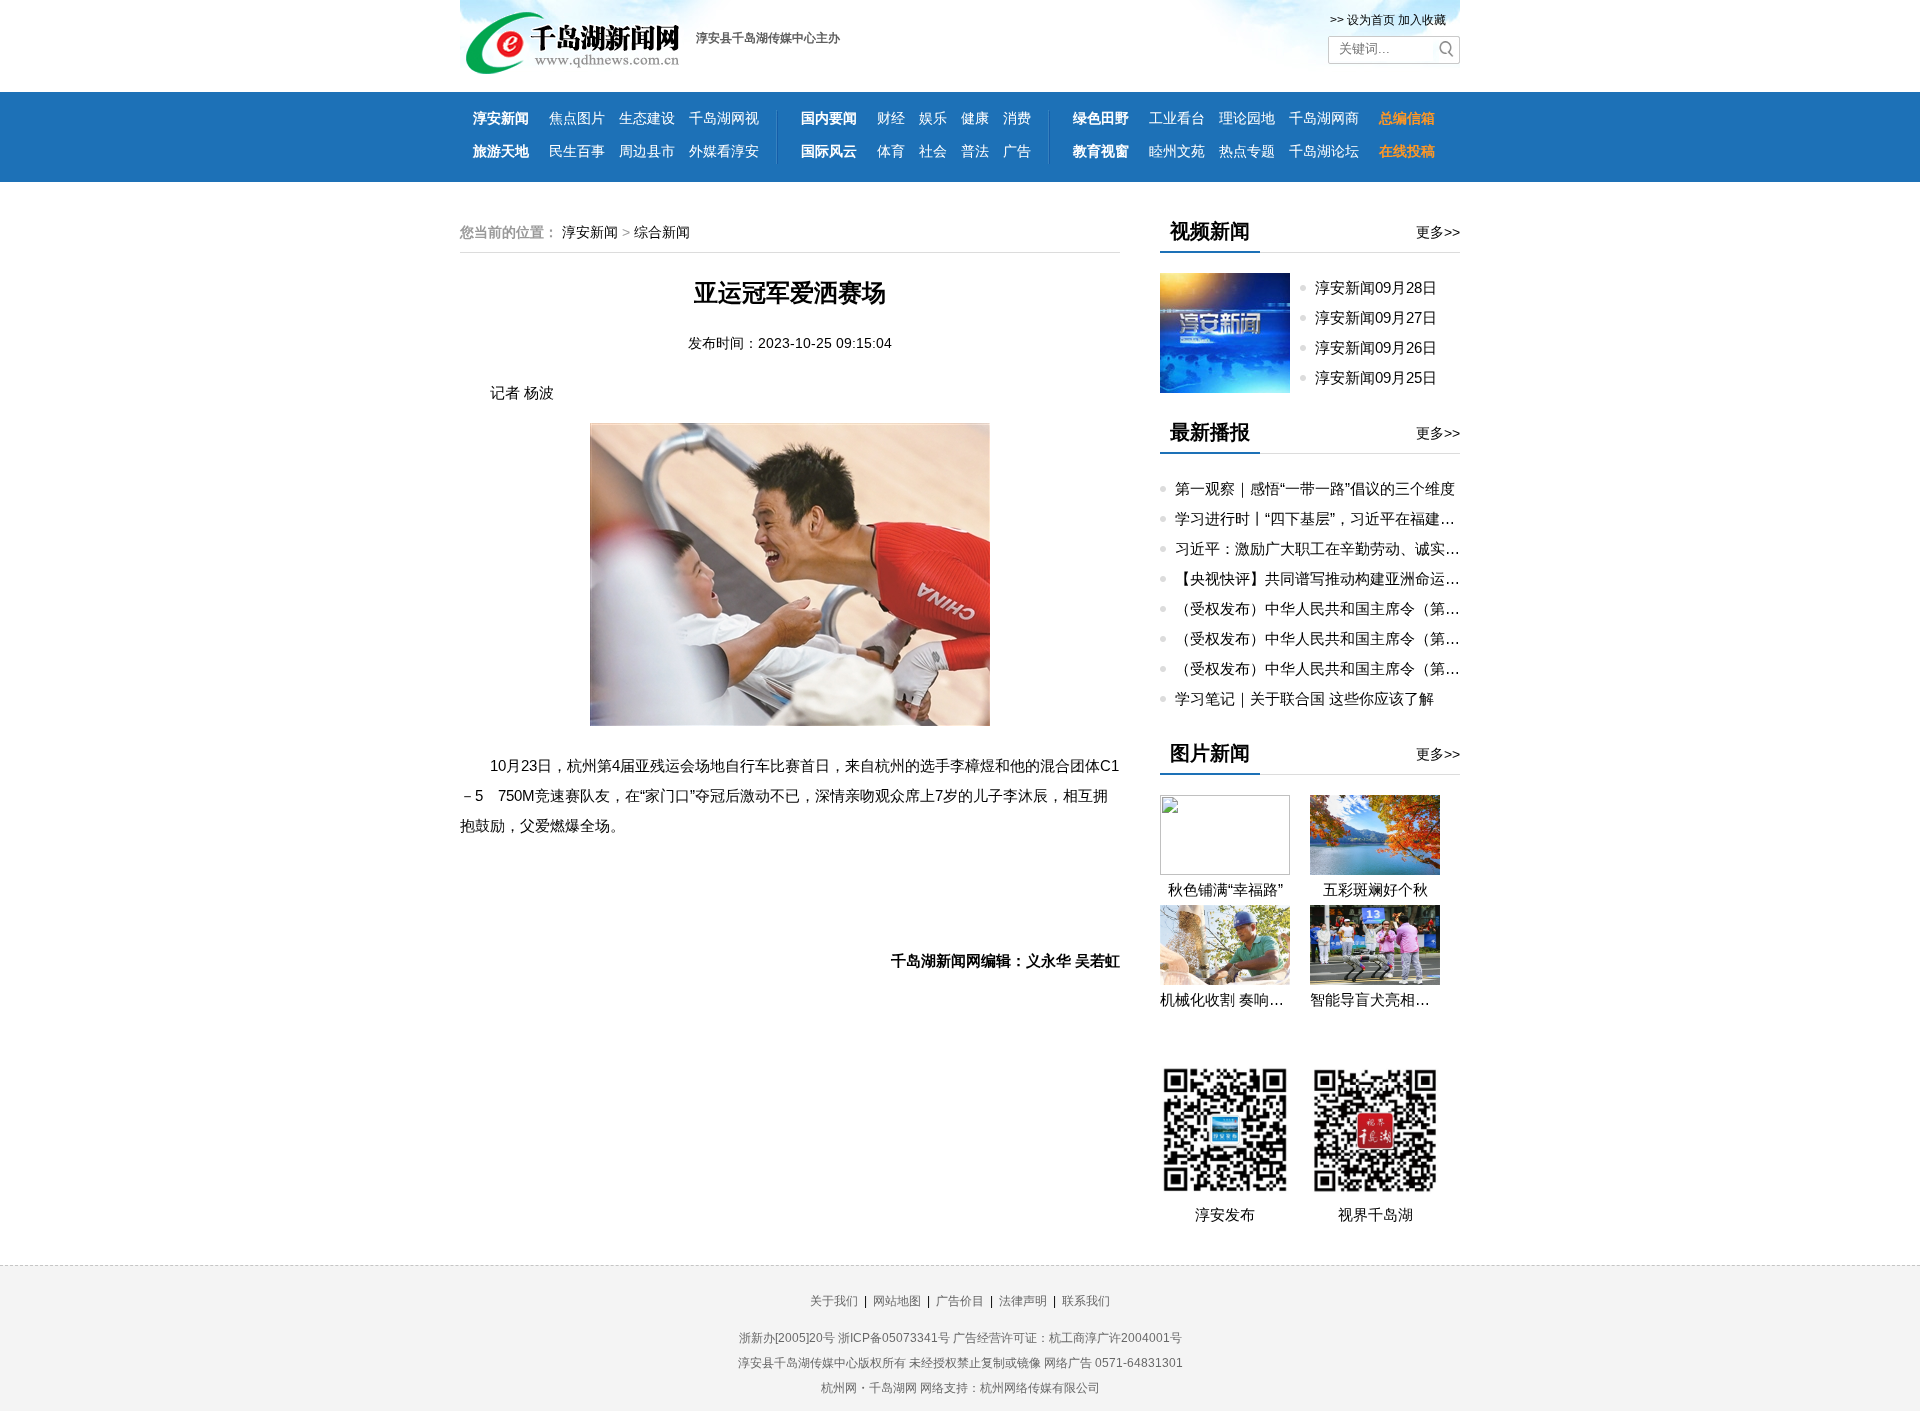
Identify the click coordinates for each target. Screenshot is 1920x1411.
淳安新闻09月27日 (1384, 317)
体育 (891, 151)
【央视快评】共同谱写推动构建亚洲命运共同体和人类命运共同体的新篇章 (1422, 578)
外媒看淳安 (724, 151)
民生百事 (577, 151)
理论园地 (1247, 118)
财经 (891, 118)
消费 (1017, 118)
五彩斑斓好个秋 (1375, 889)
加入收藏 (1422, 20)
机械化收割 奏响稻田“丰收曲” (1225, 999)
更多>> (1438, 232)
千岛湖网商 (1324, 118)
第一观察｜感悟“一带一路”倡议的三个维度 (1315, 488)
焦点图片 (577, 118)
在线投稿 (1407, 151)
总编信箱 (1407, 118)
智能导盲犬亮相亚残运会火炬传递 (1375, 999)
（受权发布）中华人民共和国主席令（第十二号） (1340, 608)
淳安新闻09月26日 (1384, 347)
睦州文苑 (1177, 151)
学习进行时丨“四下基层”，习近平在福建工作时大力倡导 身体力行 (1392, 518)
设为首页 (1371, 20)
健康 (975, 118)
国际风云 (829, 151)
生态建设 (647, 118)
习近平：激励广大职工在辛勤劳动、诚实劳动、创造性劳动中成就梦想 (1407, 548)
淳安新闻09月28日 (1384, 287)
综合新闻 (662, 232)
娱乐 (933, 118)
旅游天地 (501, 151)
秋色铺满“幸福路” (1225, 889)
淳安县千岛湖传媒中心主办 (768, 38)
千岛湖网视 (724, 118)
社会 (933, 151)
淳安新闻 (501, 118)
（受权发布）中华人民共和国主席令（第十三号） (1340, 668)
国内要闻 (829, 118)
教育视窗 (1101, 151)
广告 (1017, 151)
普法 (975, 151)
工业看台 (1177, 118)
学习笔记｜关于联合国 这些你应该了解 (1304, 698)
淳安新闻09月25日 (1384, 377)
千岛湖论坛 (1324, 151)
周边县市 (647, 151)
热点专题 (1247, 151)
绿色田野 (1101, 118)
